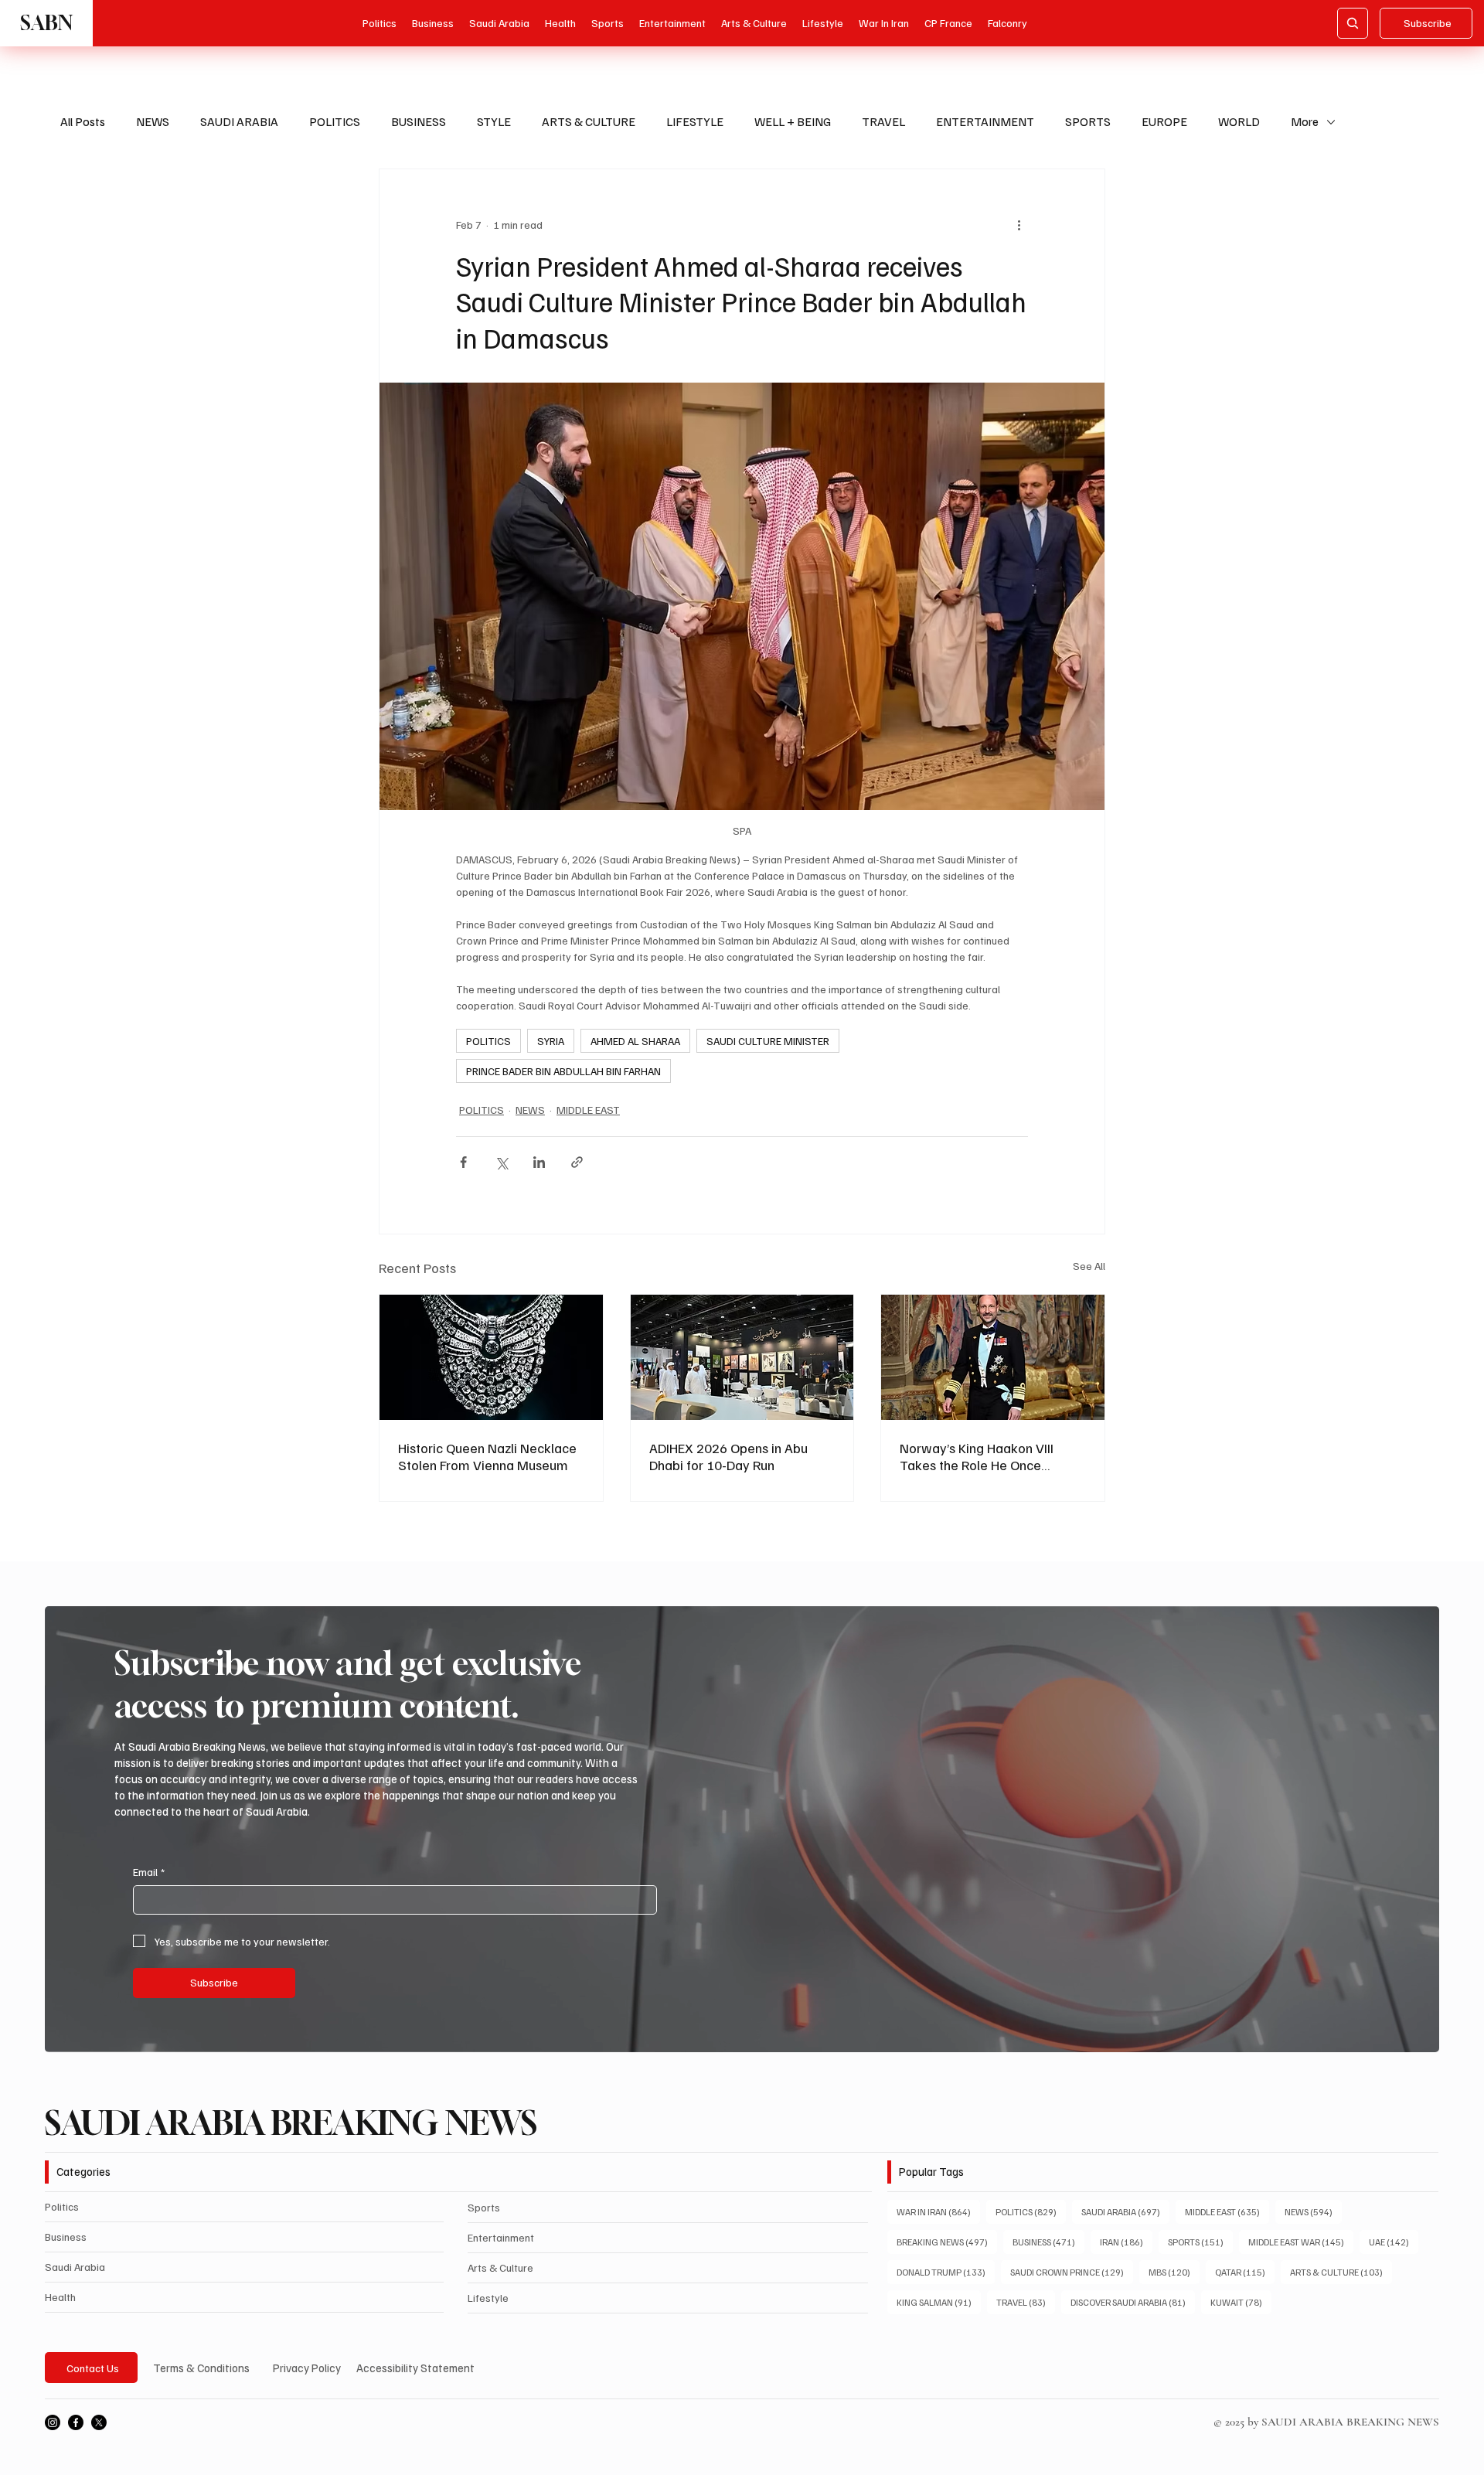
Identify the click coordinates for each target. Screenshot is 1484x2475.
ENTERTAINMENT (985, 121)
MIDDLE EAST (588, 1110)
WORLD (1239, 121)
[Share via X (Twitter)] (501, 1162)
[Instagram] (53, 2422)
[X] (99, 2422)
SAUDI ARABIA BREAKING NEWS (291, 2123)
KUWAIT (1241, 2302)
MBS (1174, 2272)
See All (1089, 1266)
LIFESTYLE (695, 121)
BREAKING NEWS (947, 2242)
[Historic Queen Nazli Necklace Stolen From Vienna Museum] (491, 1357)
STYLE (494, 121)
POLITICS (335, 121)
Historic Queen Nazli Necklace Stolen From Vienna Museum (487, 1456)
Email (149, 1872)
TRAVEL (883, 121)
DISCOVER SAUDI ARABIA (1133, 2302)
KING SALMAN (939, 2302)
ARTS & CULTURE (589, 121)
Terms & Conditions (201, 2368)
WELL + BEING (793, 121)
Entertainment (501, 2237)
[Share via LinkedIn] (539, 1162)
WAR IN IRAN (938, 2211)
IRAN (1126, 2242)
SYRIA (551, 1041)
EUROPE (1164, 121)
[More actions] (1019, 225)
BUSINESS (419, 121)
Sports (484, 2207)
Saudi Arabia (75, 2267)
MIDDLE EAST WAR (1301, 2242)
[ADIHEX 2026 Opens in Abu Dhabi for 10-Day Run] (742, 1357)
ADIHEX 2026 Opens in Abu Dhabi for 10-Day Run (728, 1456)
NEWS (153, 121)
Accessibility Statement (415, 2368)
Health (60, 2297)
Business (66, 2237)
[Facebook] (76, 2422)
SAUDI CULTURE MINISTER (768, 1041)
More (1305, 121)
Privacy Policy (307, 2368)
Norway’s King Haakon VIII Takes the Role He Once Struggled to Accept (977, 1456)
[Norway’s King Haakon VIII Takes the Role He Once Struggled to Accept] (993, 1357)
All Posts (83, 121)
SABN (46, 23)
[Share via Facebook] (463, 1162)
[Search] (1353, 23)
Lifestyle (488, 2298)
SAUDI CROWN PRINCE (1072, 2272)
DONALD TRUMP (946, 2272)
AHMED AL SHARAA (635, 1041)
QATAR (1245, 2272)
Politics (62, 2206)
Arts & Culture (500, 2267)
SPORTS (1088, 121)
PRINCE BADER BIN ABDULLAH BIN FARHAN (563, 1071)
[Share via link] (577, 1162)
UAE (1394, 2242)
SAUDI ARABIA (239, 121)
